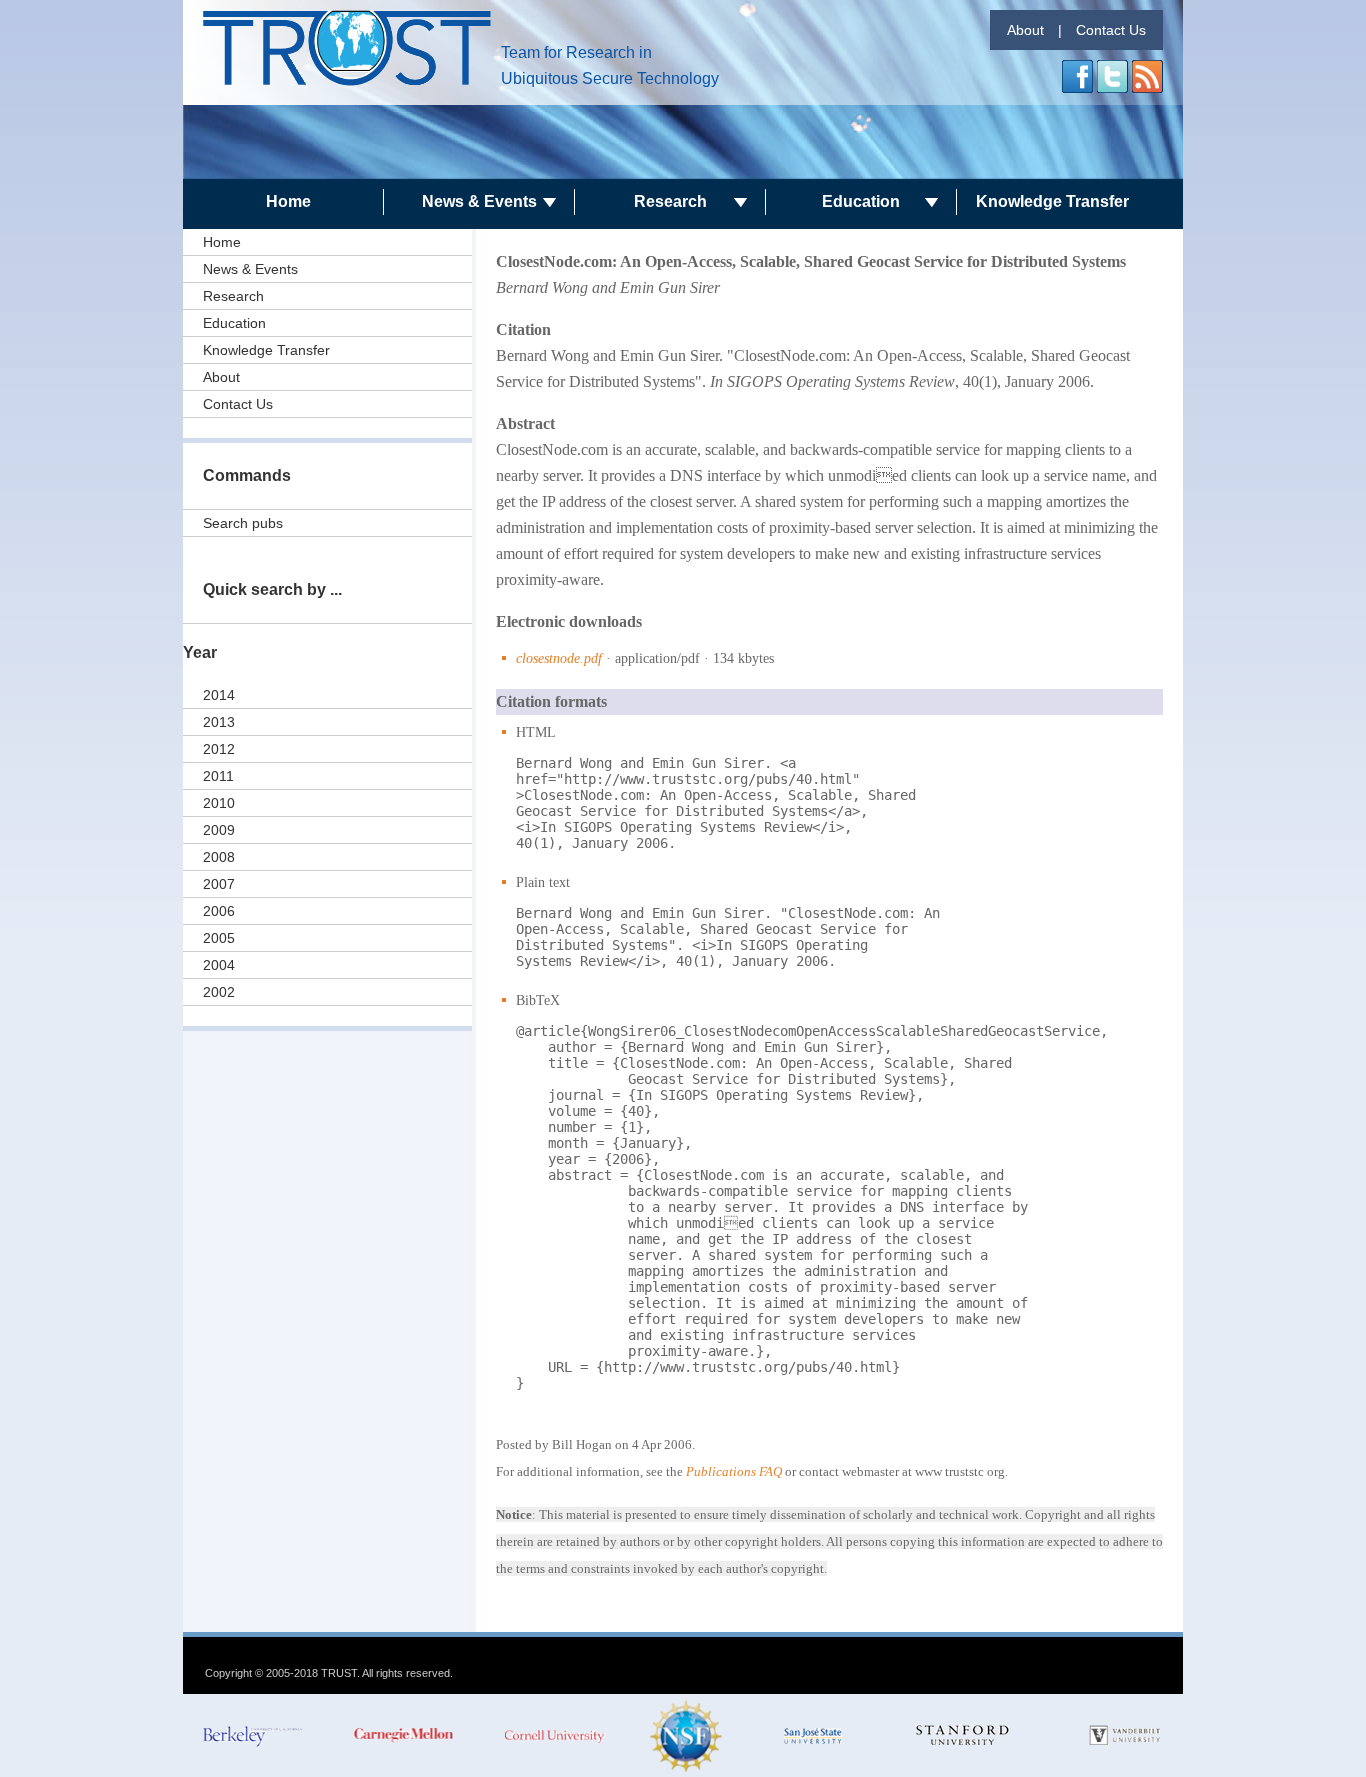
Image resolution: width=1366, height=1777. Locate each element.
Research (670, 201)
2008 (219, 857)
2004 (219, 965)
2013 (219, 722)
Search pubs (243, 523)
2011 (218, 776)
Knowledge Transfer (1052, 201)
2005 (219, 938)
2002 (219, 992)
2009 (219, 830)
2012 (219, 749)
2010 (219, 803)
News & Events (479, 201)
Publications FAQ (734, 1471)
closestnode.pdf (559, 658)
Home (288, 201)
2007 (219, 884)
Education (861, 201)
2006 (219, 911)
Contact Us (1111, 30)
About (1025, 30)
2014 (219, 695)
